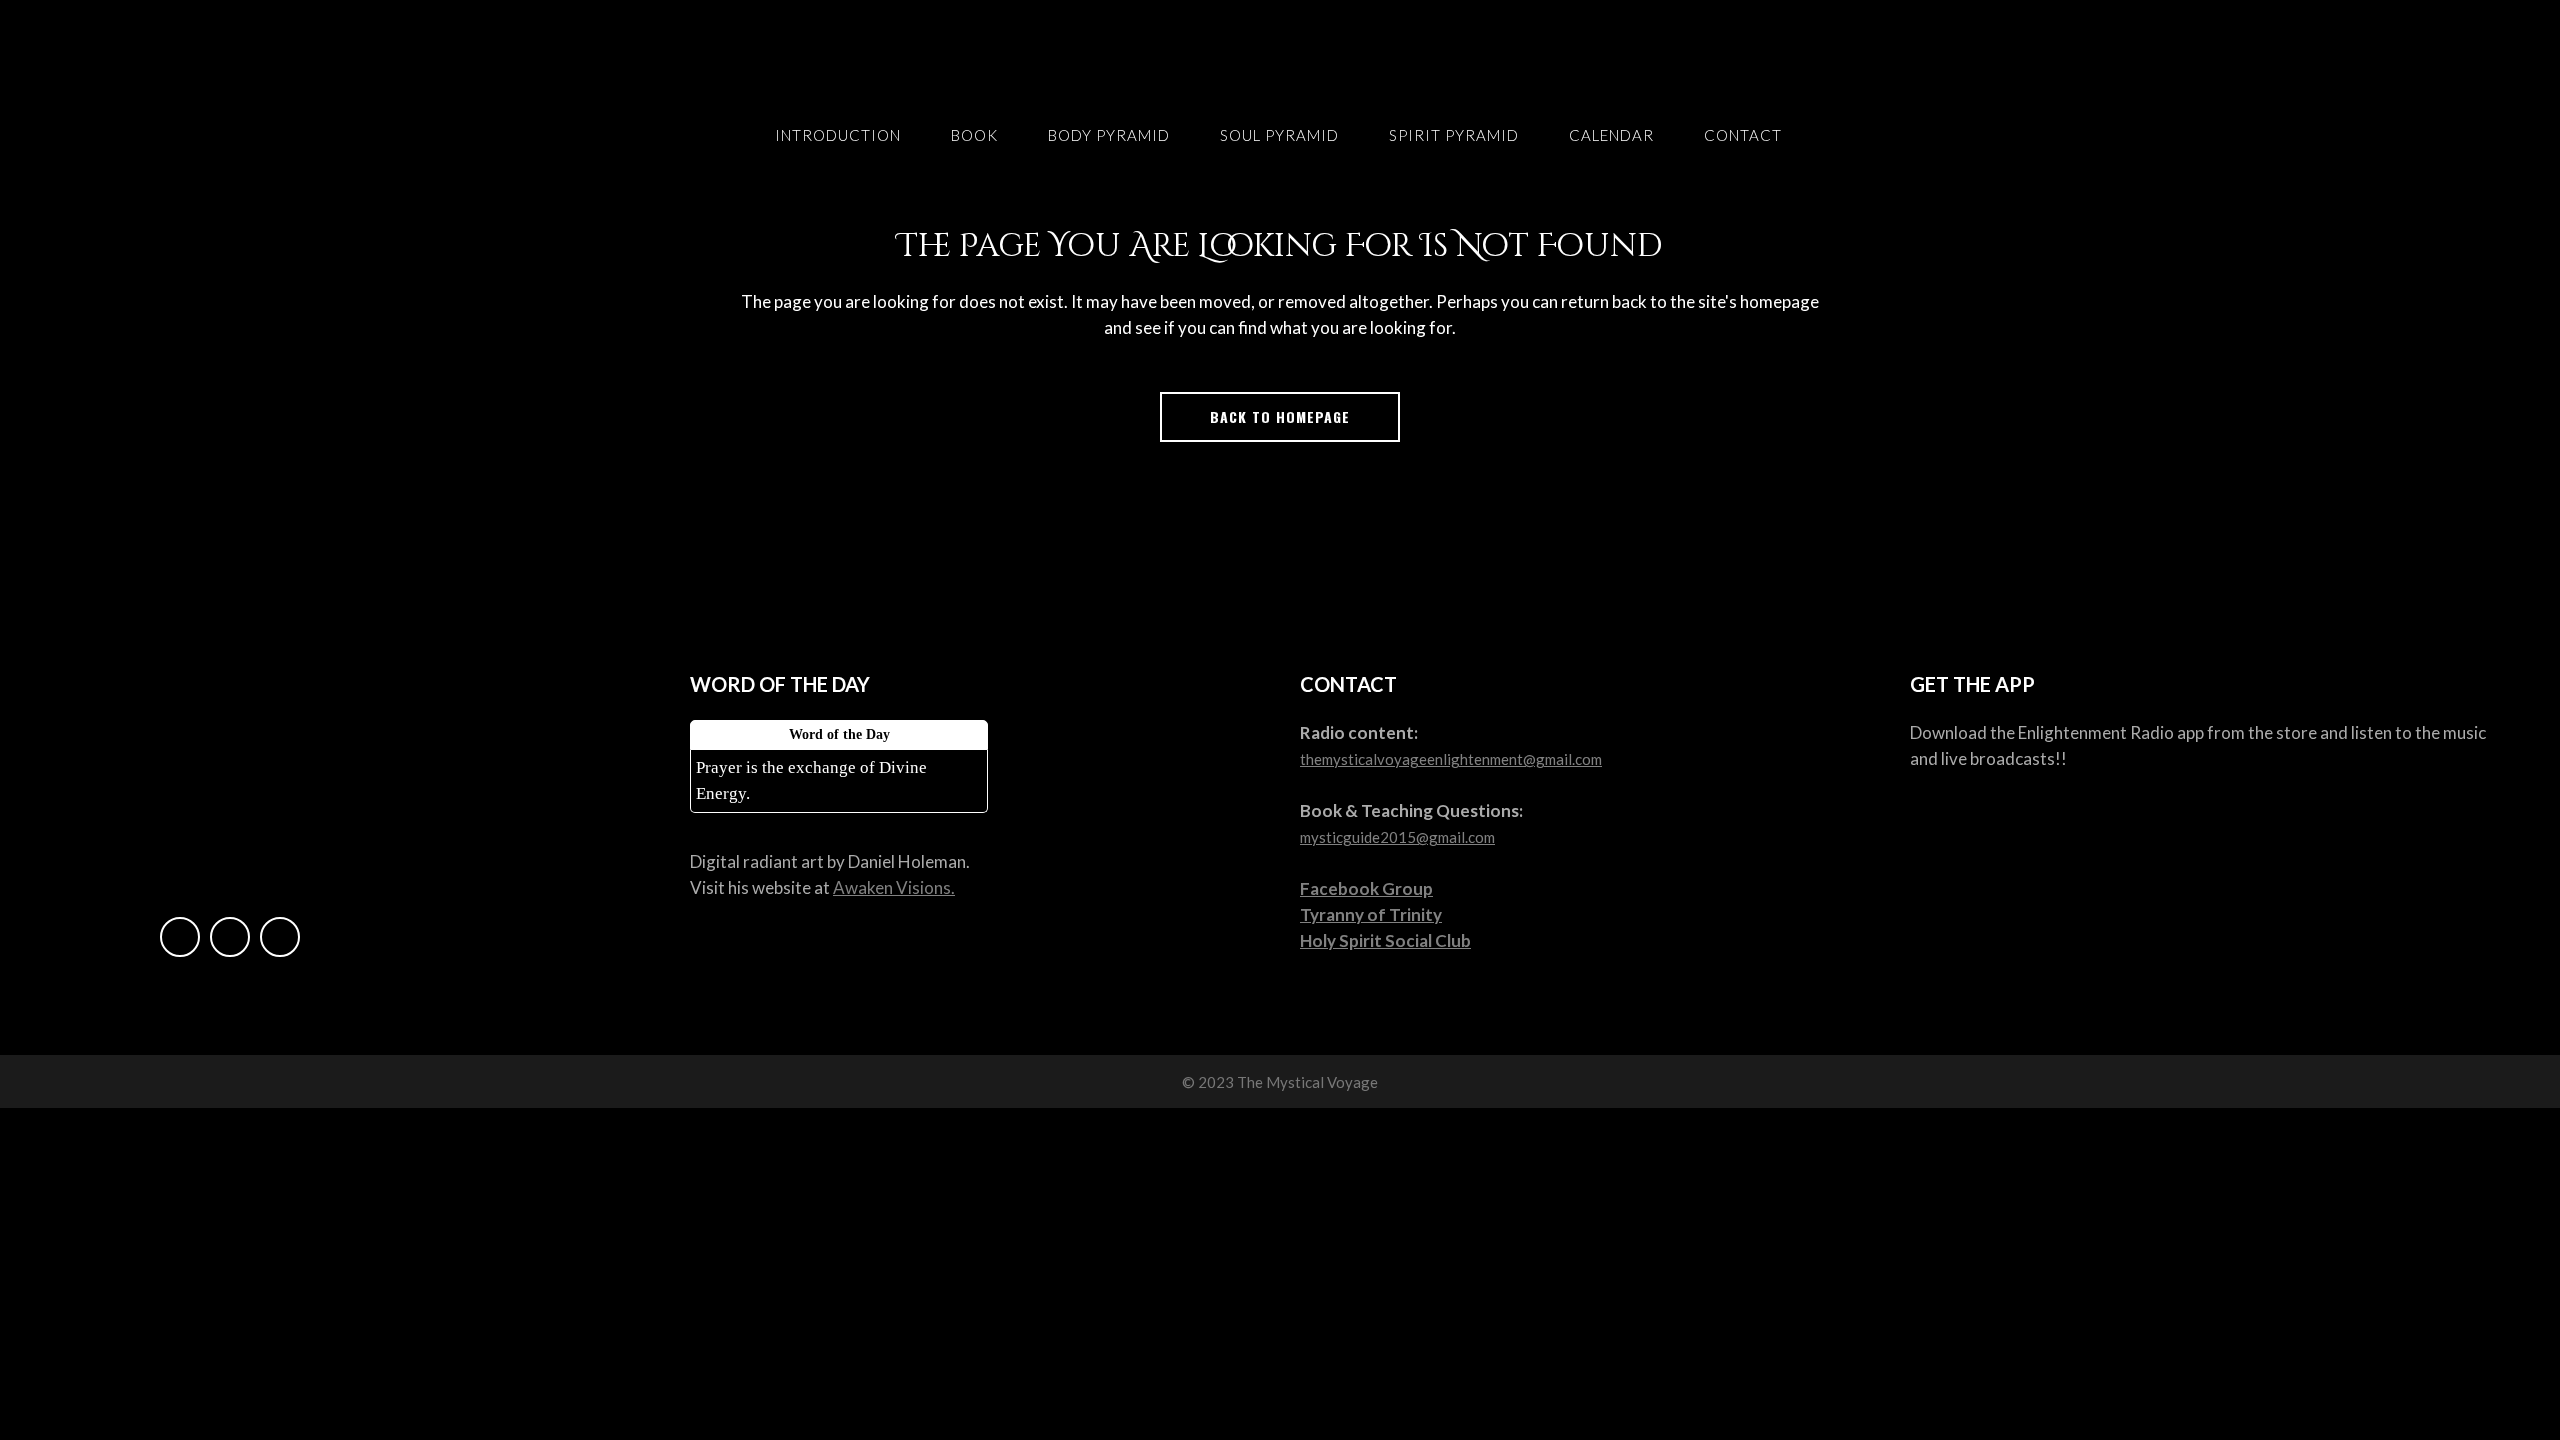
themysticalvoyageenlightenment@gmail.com (1451, 759)
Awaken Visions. (894, 887)
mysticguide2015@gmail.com (1397, 837)
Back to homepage (1280, 416)
